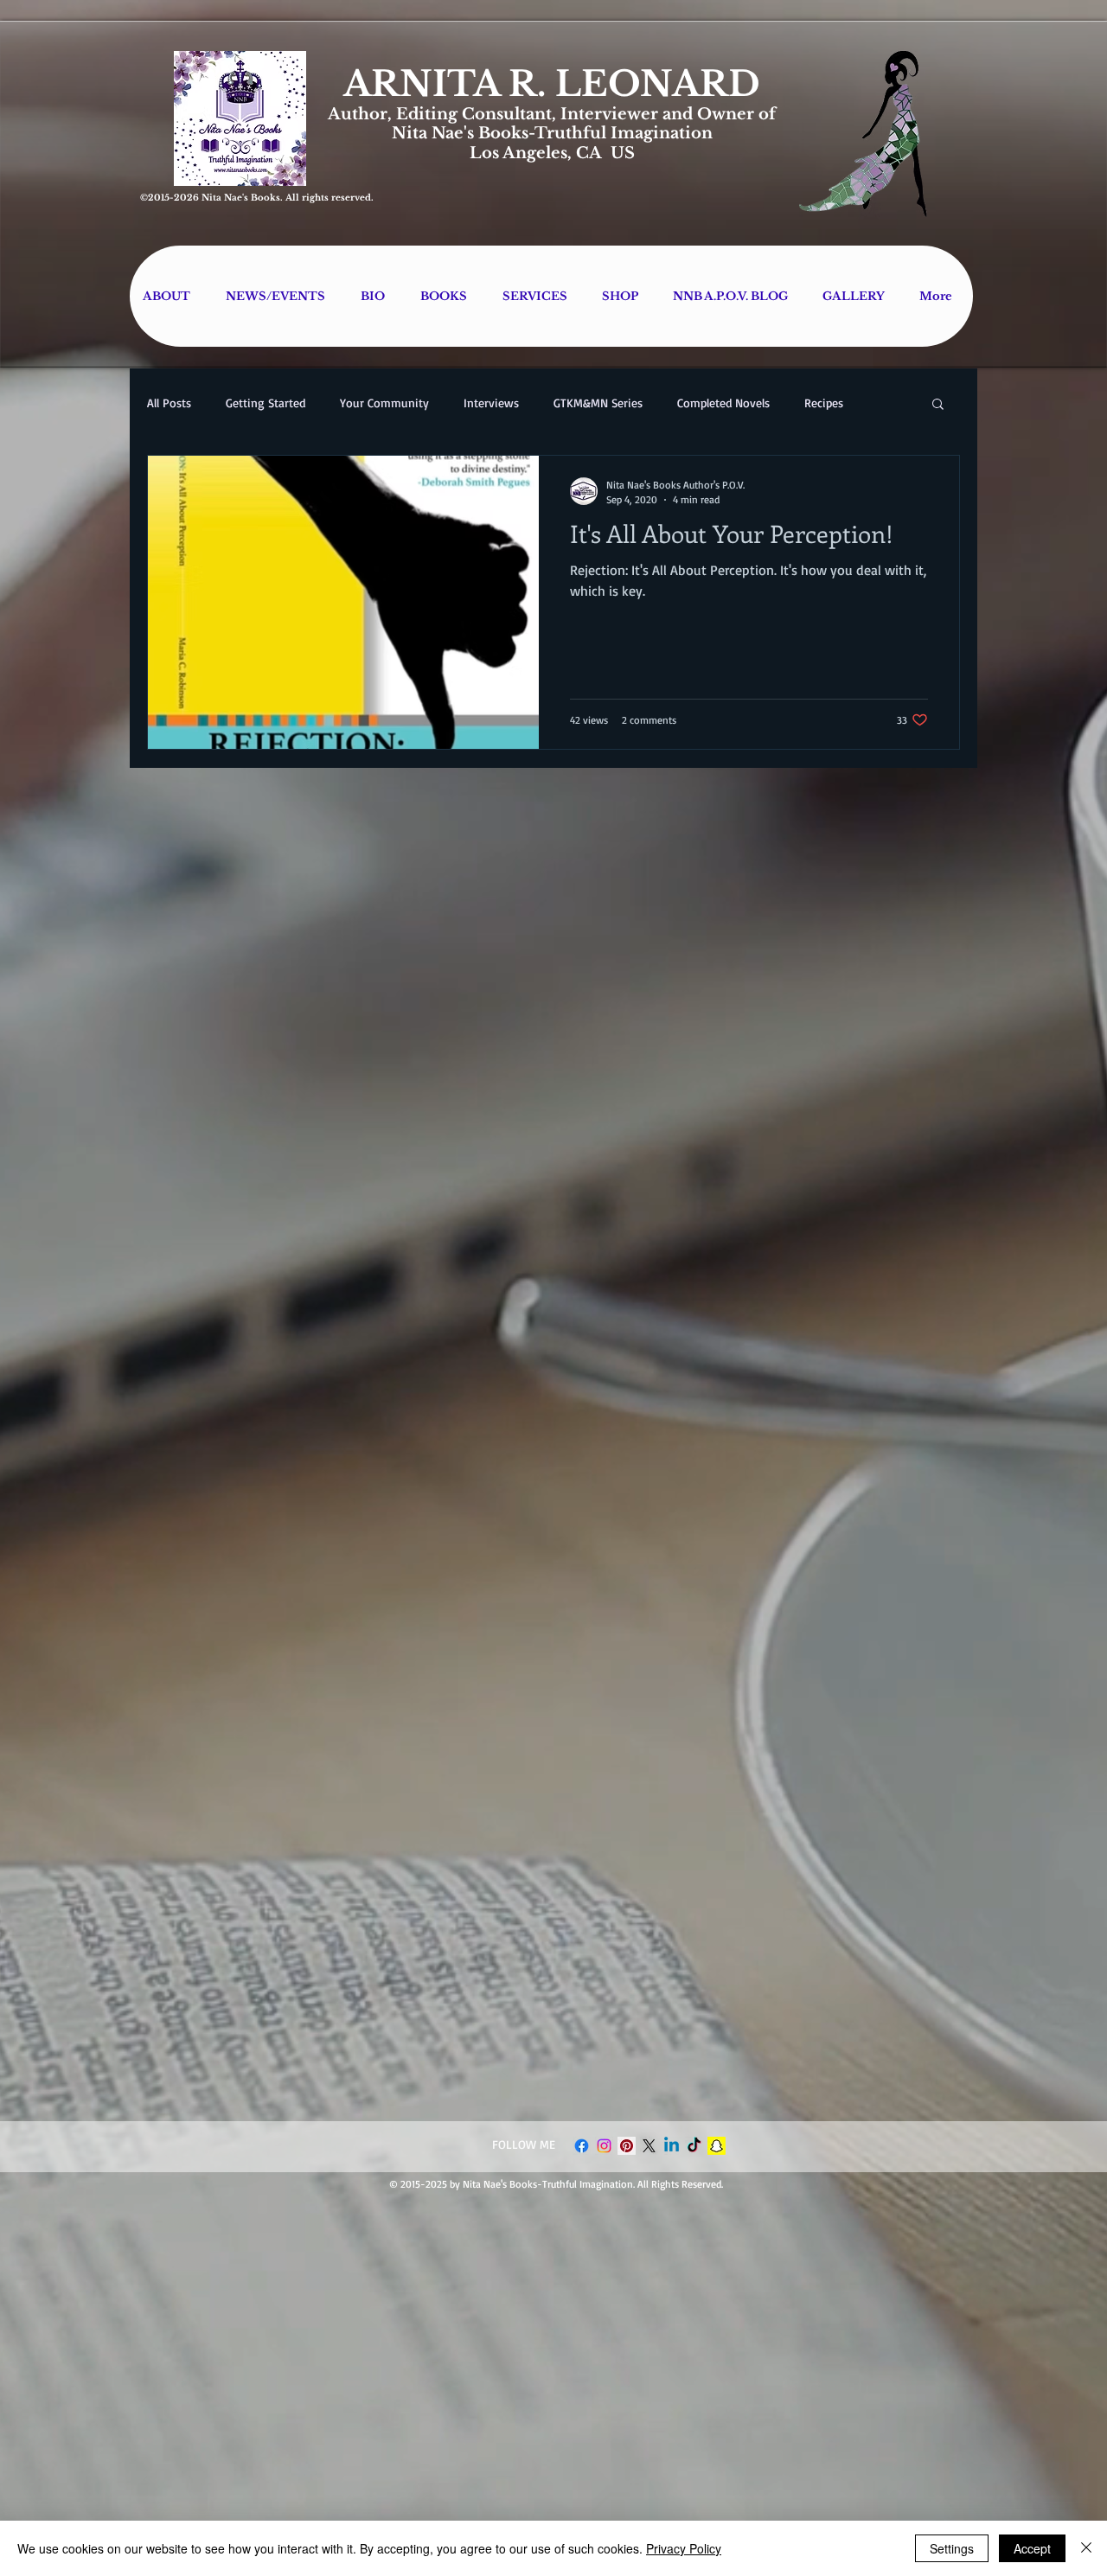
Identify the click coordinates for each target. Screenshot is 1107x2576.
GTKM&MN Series (598, 403)
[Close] (1086, 2548)
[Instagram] (604, 2146)
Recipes (824, 403)
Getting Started (266, 403)
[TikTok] (694, 2146)
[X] (649, 2146)
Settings (952, 2548)
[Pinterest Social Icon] (627, 2146)
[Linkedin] (672, 2146)
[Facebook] (582, 2146)
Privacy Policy (684, 2548)
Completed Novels (723, 403)
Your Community (384, 403)
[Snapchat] (717, 2146)
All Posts (169, 403)
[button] (938, 405)
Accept (1032, 2548)
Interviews (491, 403)
